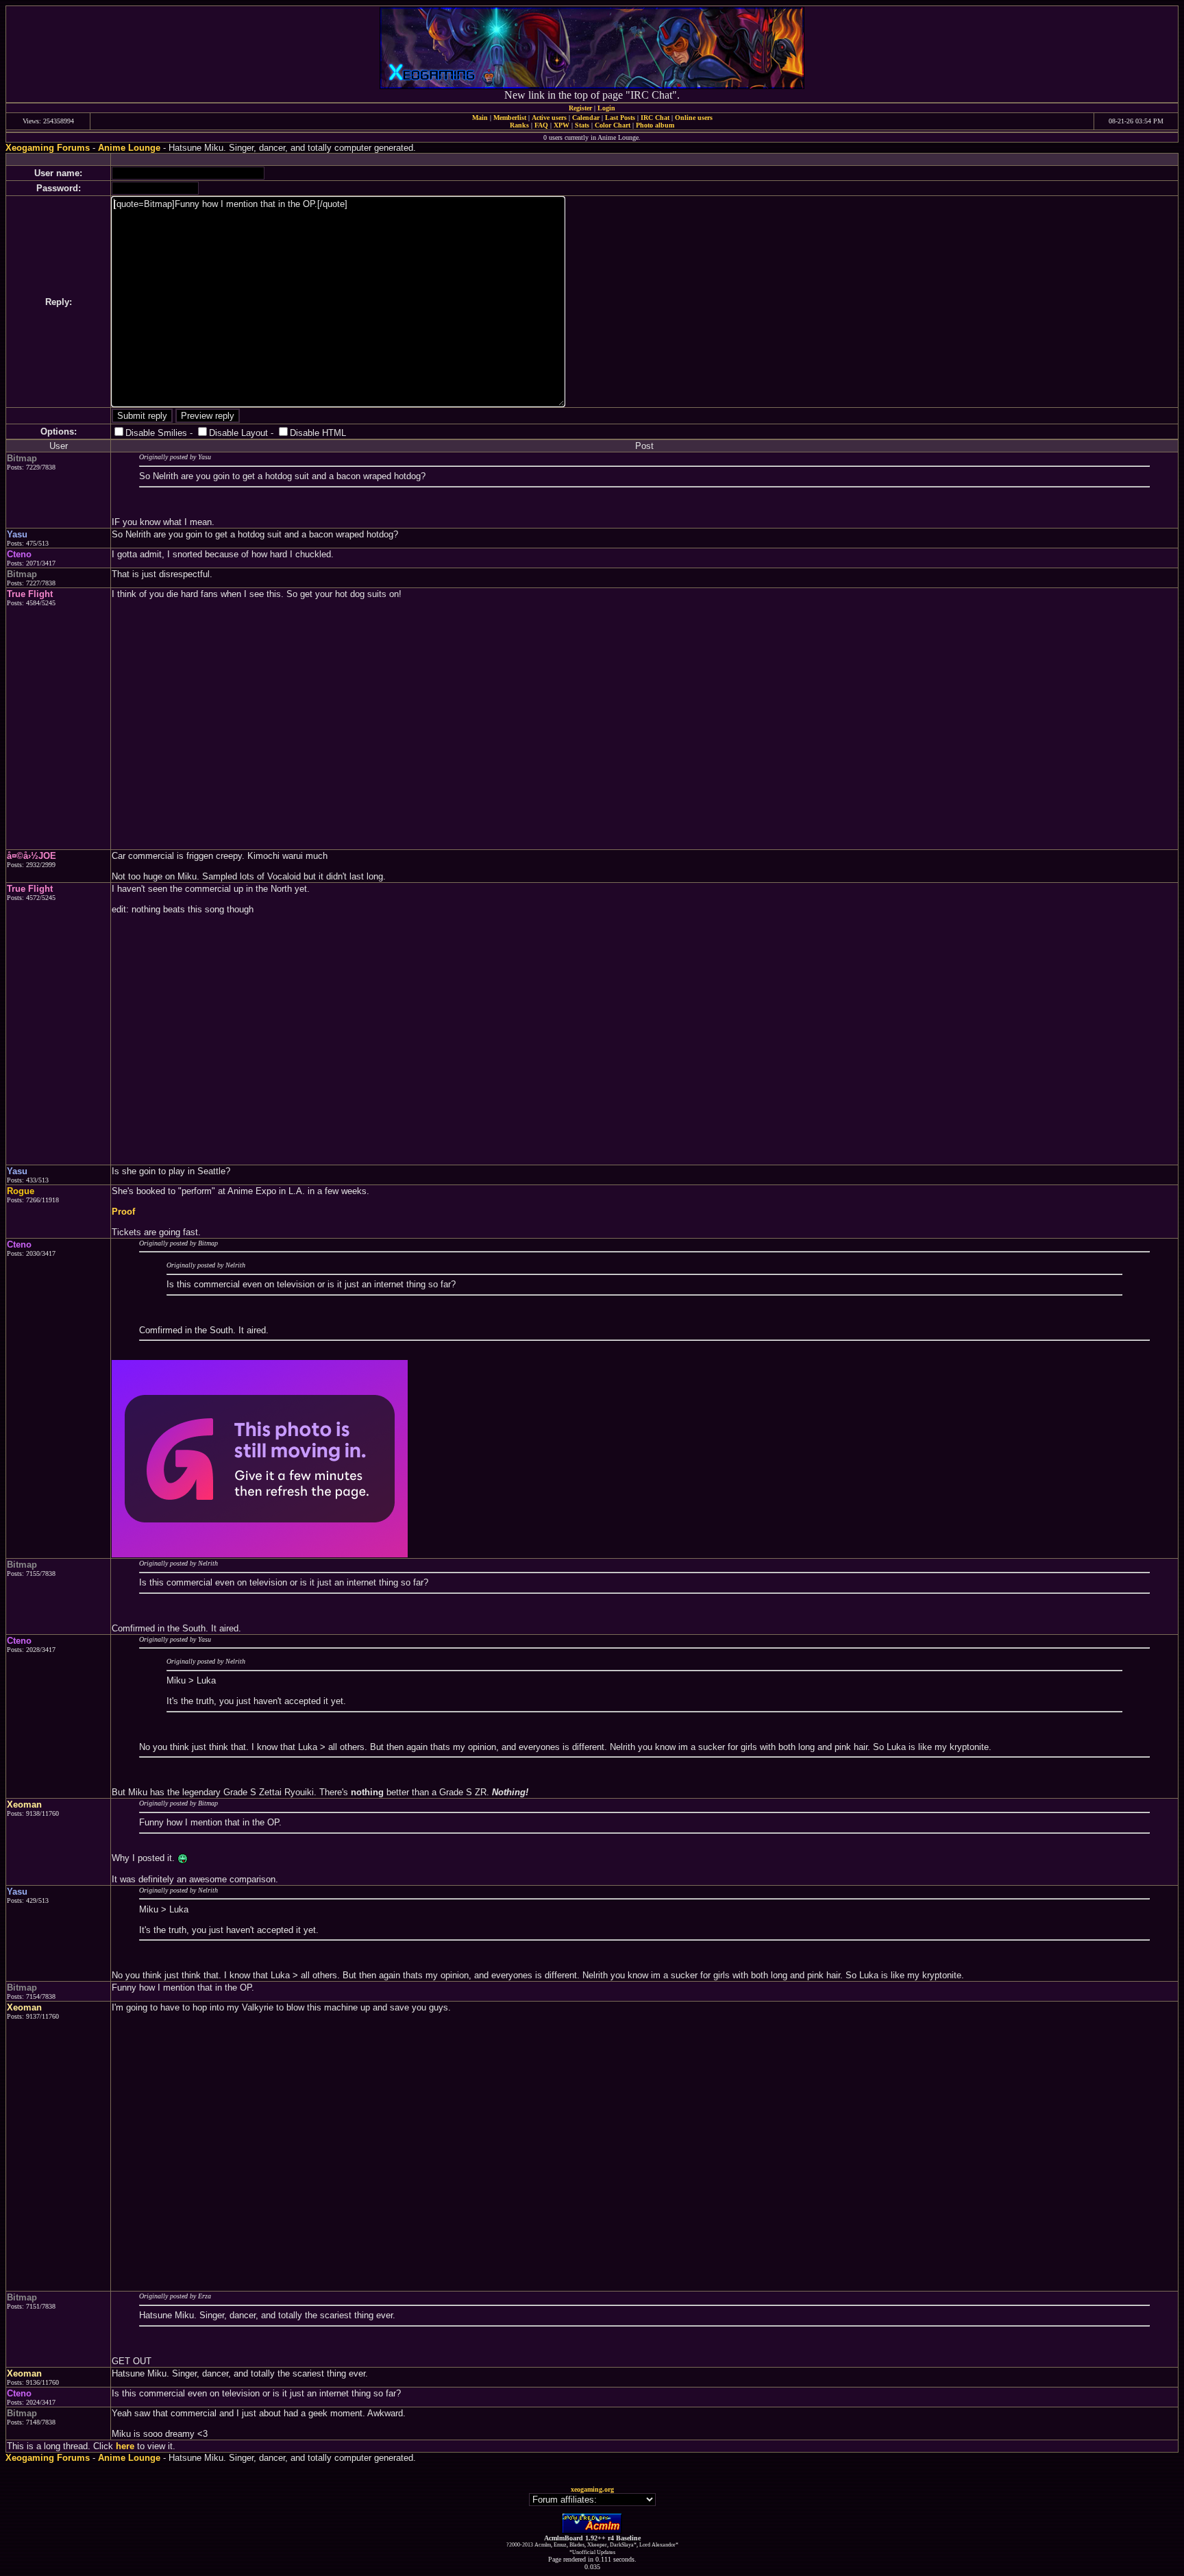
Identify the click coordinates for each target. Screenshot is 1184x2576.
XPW (562, 125)
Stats (582, 125)
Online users (694, 118)
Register (580, 108)
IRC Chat (655, 118)
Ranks (519, 125)
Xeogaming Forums (48, 148)
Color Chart (613, 125)
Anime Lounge (129, 148)
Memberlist (510, 118)
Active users (549, 118)
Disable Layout (238, 433)
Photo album (655, 125)
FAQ (541, 125)
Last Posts (620, 118)
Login (606, 108)
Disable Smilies (156, 433)
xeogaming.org (592, 2489)
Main (480, 118)
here (125, 2446)
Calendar (586, 118)
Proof (123, 1212)
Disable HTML (318, 433)
